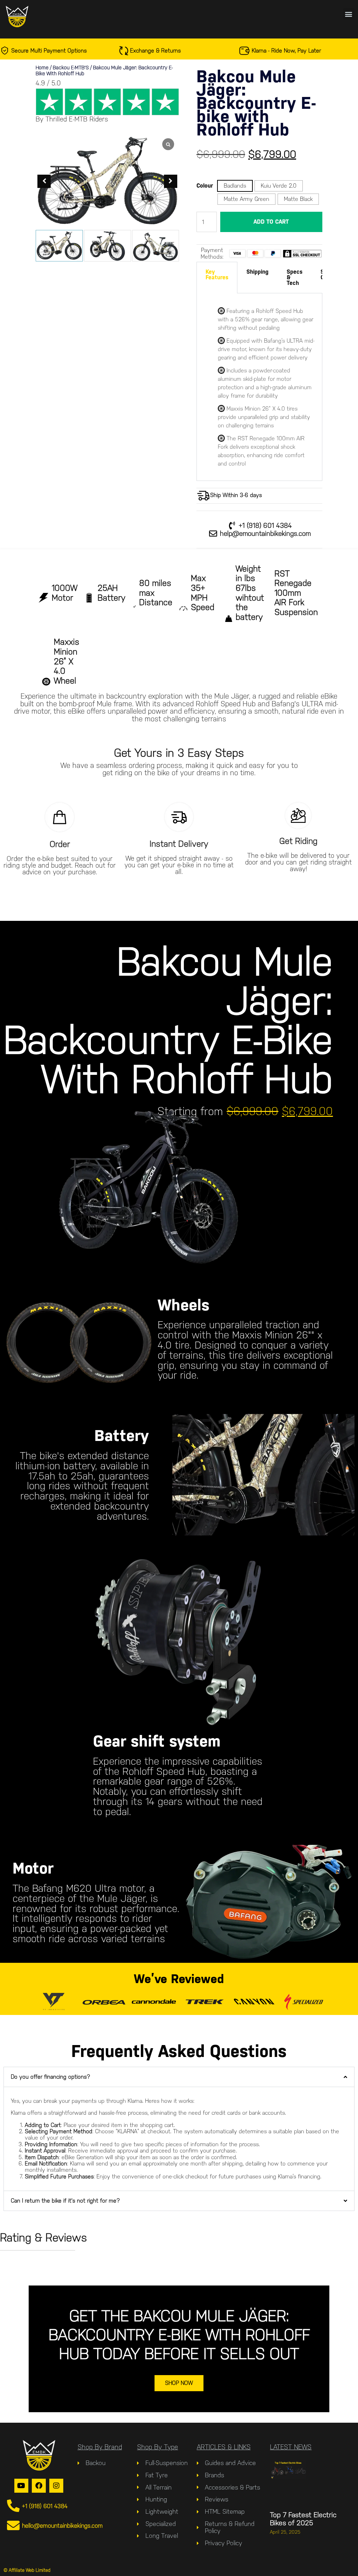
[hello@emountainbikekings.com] (13, 2526)
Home (42, 68)
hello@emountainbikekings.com (62, 2526)
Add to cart (271, 222)
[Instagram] (56, 2486)
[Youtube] (21, 2486)
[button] (349, 14)
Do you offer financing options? (51, 2077)
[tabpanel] (259, 387)
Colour (205, 186)
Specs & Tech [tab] (295, 277)
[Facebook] (39, 2486)
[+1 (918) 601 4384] (13, 2506)
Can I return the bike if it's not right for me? (65, 2201)
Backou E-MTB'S (71, 68)
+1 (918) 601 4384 (45, 2506)
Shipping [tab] (257, 272)
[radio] (235, 186)
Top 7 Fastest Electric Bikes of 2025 (303, 2519)
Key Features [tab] (217, 275)
